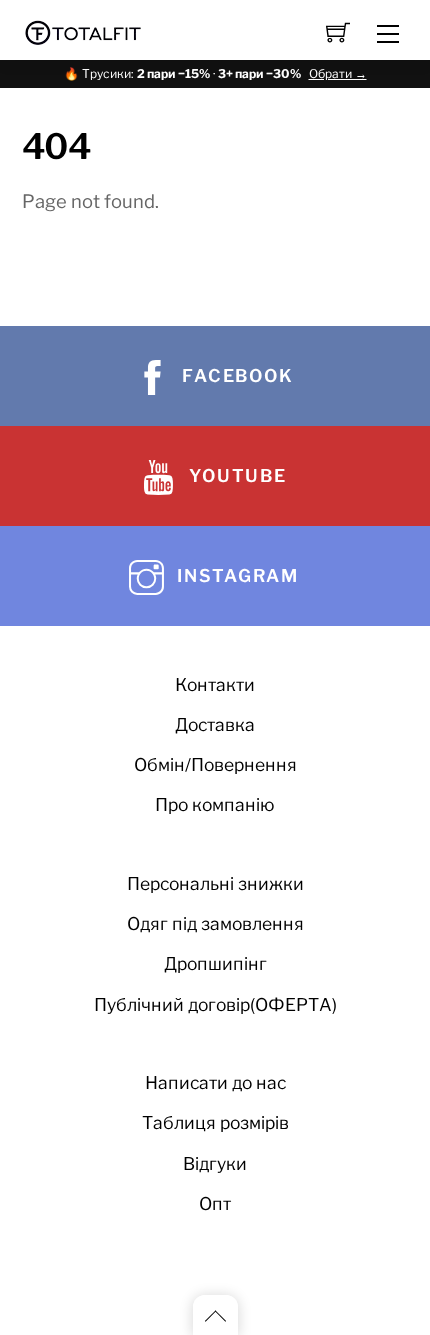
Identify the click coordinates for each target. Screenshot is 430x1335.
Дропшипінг (215, 963)
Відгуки (215, 1163)
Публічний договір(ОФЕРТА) (215, 1004)
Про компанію (215, 804)
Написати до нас (215, 1082)
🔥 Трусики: (215, 73)
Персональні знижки (215, 883)
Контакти (215, 684)
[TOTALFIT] (83, 30)
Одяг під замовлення (215, 923)
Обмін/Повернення (215, 764)
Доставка (215, 724)
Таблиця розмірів (215, 1122)
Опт (215, 1203)
